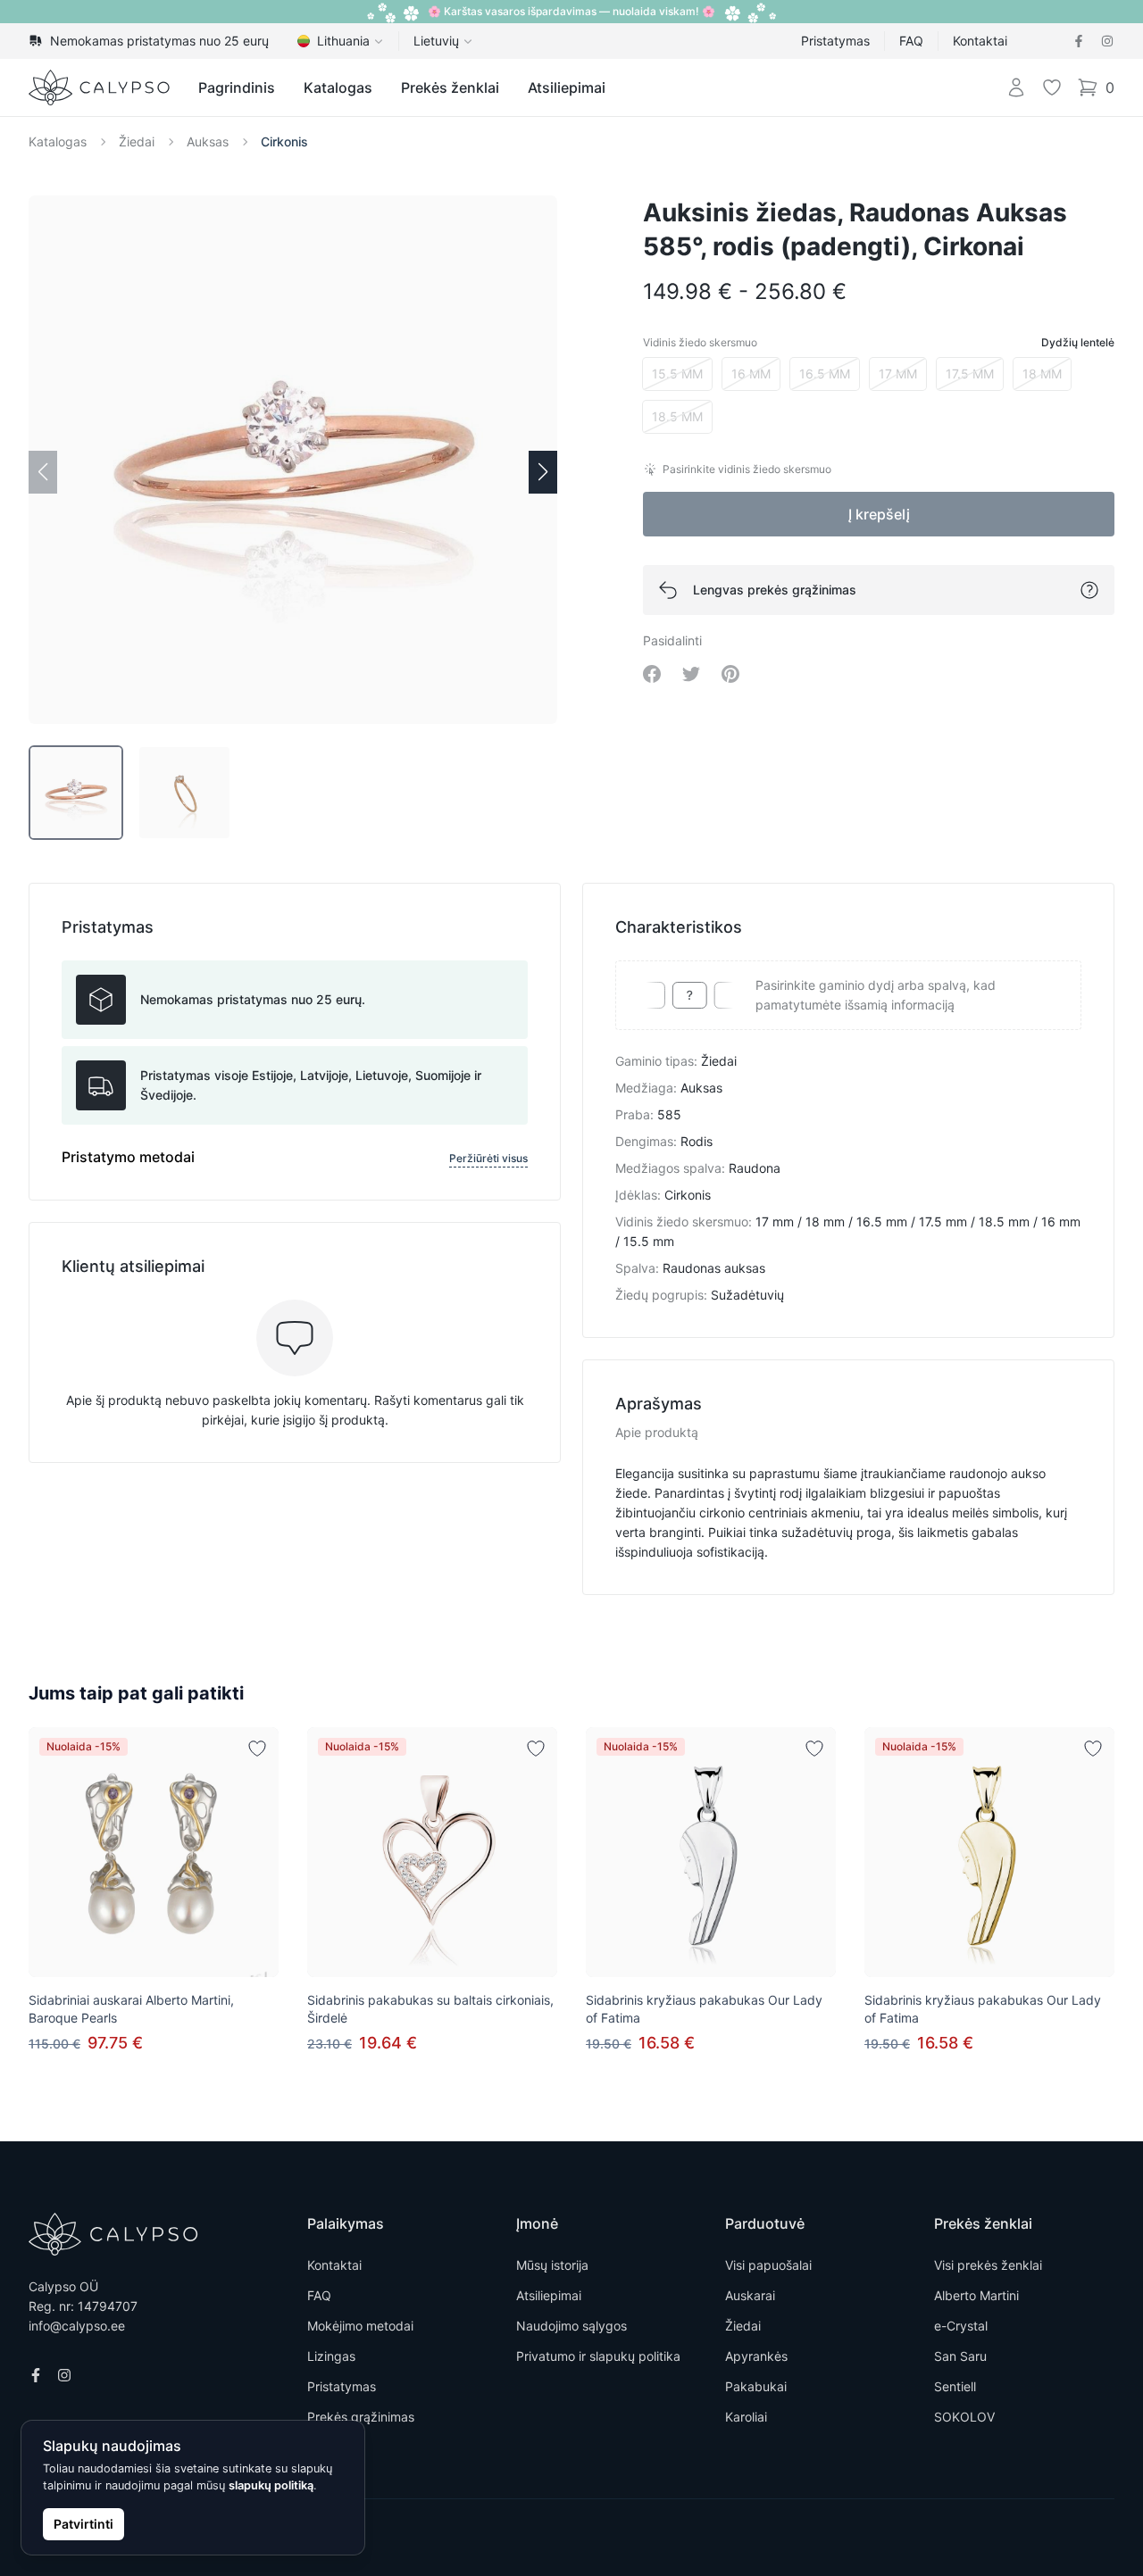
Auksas (208, 141)
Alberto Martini (976, 2295)
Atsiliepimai (567, 87)
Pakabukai (756, 2386)
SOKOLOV (964, 2417)
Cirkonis (284, 141)
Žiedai (137, 141)
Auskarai (750, 2295)
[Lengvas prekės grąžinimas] (1089, 590)
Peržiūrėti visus (488, 1158)
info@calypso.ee (77, 2326)
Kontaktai (980, 41)
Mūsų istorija (552, 2265)
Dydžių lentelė (1078, 342)
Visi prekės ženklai (988, 2265)
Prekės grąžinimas (361, 2417)
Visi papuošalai (768, 2265)
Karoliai (746, 2417)
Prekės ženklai (450, 87)
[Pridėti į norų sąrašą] (257, 1749)
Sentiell (955, 2386)
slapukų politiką (271, 2485)
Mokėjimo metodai (360, 2326)
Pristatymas (835, 41)
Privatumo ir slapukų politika (598, 2356)
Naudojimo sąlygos (571, 2326)
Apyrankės (756, 2356)
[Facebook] (1079, 41)
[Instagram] (1107, 41)
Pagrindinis (237, 87)
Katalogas (338, 87)
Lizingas (331, 2356)
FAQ (911, 41)
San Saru (960, 2356)
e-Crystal (961, 2326)
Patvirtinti (83, 2524)
